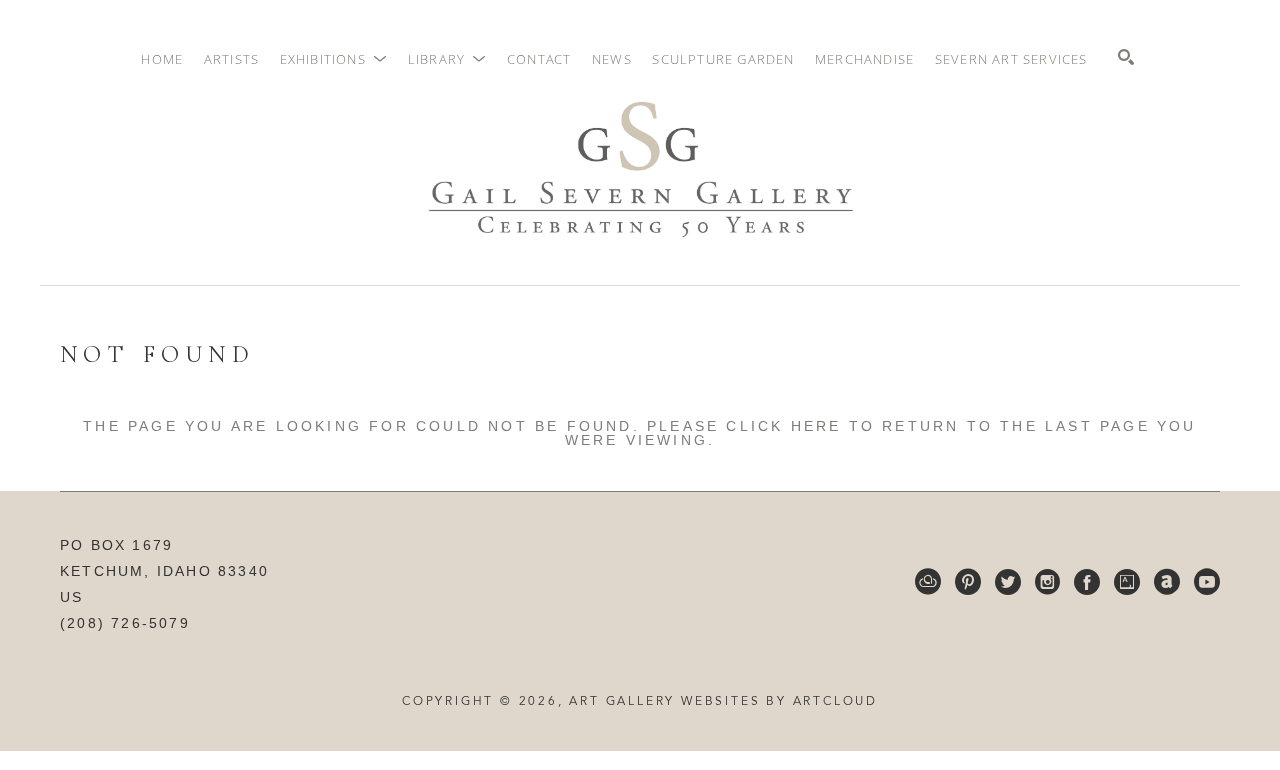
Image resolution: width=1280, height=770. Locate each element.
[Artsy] (1127, 582)
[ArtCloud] (928, 582)
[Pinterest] (968, 582)
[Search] (1126, 57)
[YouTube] (1207, 582)
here (816, 426)
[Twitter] (1008, 582)
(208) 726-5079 (125, 623)
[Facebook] (1087, 582)
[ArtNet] (1167, 582)
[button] (334, 59)
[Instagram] (1047, 582)
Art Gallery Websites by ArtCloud (723, 702)
